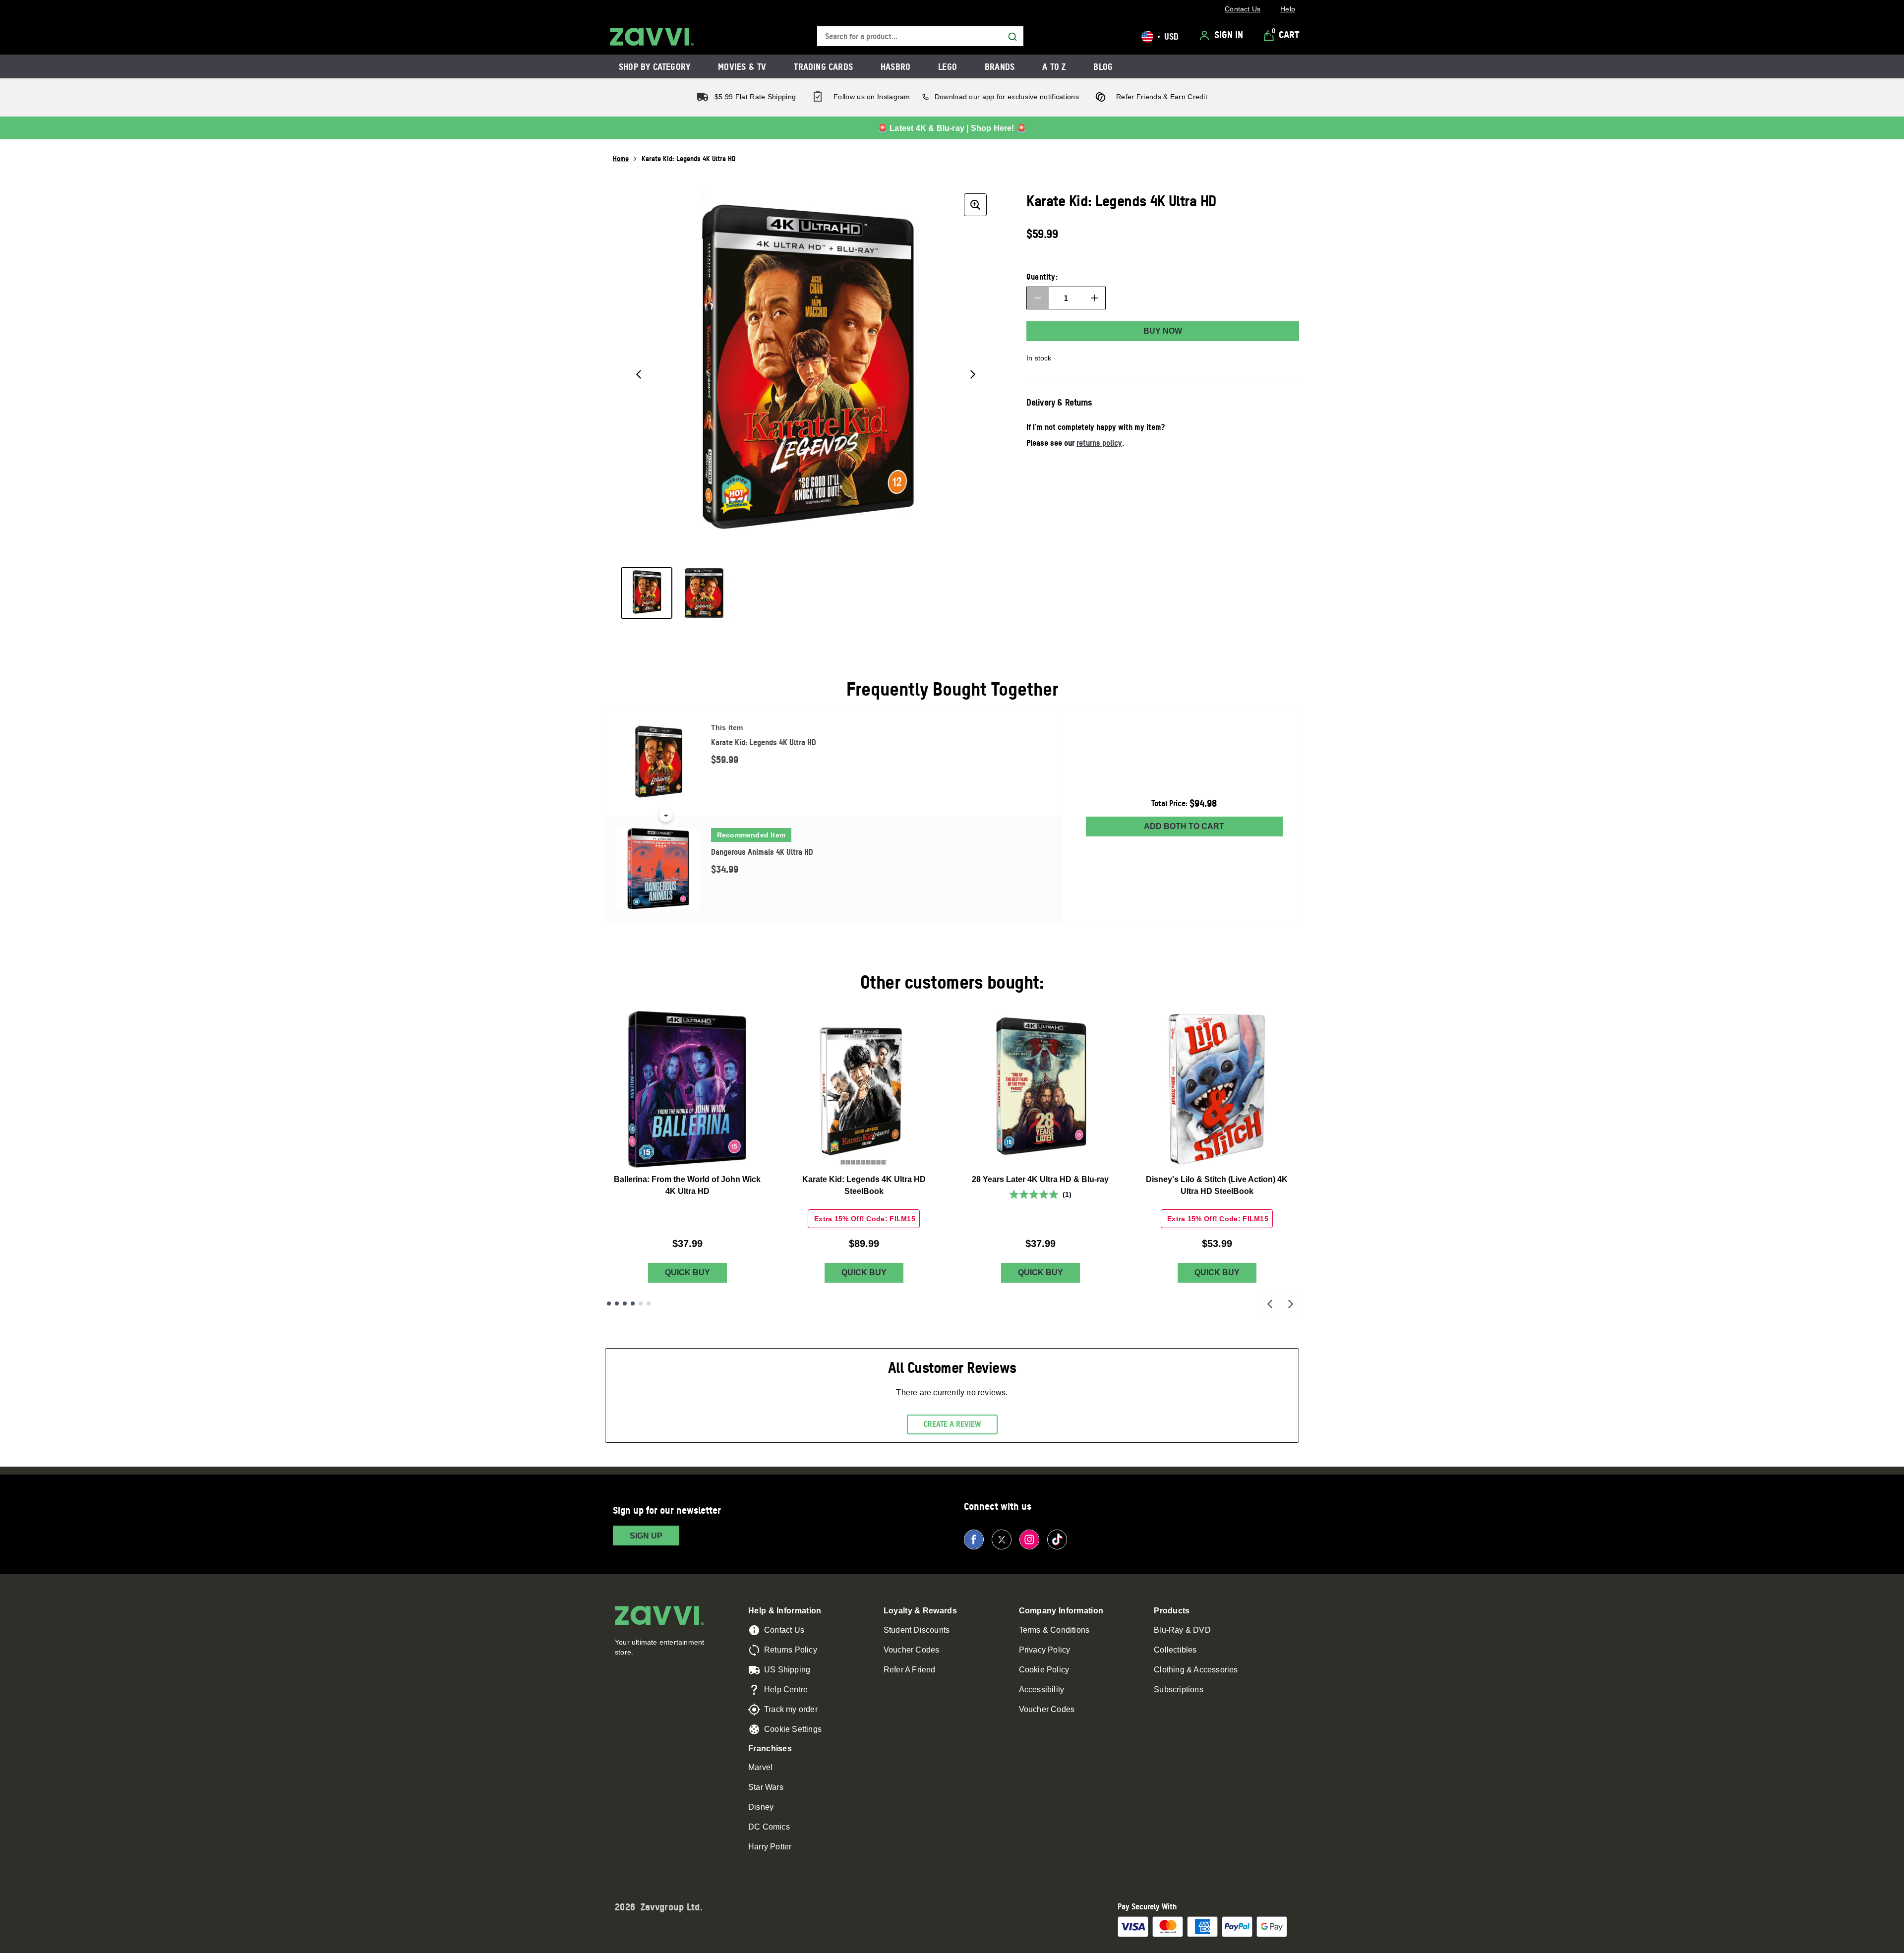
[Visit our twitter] (1002, 1539)
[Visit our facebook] (974, 1539)
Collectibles (1175, 1650)
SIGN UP (646, 1536)
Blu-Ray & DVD (1182, 1630)
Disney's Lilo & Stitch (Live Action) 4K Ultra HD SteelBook (1217, 1185)
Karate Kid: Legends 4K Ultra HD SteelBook (864, 1185)
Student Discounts (917, 1630)
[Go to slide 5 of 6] (641, 1303)
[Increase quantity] (1094, 298)
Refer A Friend (910, 1670)
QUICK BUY (687, 1272)
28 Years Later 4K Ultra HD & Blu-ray (1040, 1179)
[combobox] (920, 36)
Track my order (791, 1709)
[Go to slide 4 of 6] (633, 1303)
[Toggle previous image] (639, 374)
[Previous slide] (1270, 1303)
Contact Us (784, 1630)
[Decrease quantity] (1038, 298)
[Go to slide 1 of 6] (609, 1303)
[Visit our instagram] (1029, 1539)
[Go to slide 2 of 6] (617, 1303)
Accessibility (1042, 1689)
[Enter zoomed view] (975, 205)
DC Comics (769, 1827)
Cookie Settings (793, 1729)
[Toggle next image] (973, 374)
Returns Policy (791, 1650)
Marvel (760, 1767)
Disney (761, 1807)
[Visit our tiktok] (1057, 1539)
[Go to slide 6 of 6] (649, 1303)
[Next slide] (1291, 1303)
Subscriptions (1179, 1689)
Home (621, 158)
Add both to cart (1184, 826)
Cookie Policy (1044, 1670)
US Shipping (787, 1670)
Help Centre (786, 1689)
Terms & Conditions (1054, 1630)
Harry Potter (770, 1847)
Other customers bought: (952, 982)
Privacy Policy (1045, 1650)
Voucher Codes (912, 1650)
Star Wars (766, 1787)
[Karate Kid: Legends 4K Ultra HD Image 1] (647, 593)
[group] (806, 374)
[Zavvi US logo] (652, 37)
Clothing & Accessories (1196, 1670)
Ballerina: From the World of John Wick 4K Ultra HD (687, 1185)
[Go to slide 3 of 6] (625, 1303)
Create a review (952, 1424)
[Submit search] (1012, 37)
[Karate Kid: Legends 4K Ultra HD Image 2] (704, 593)
